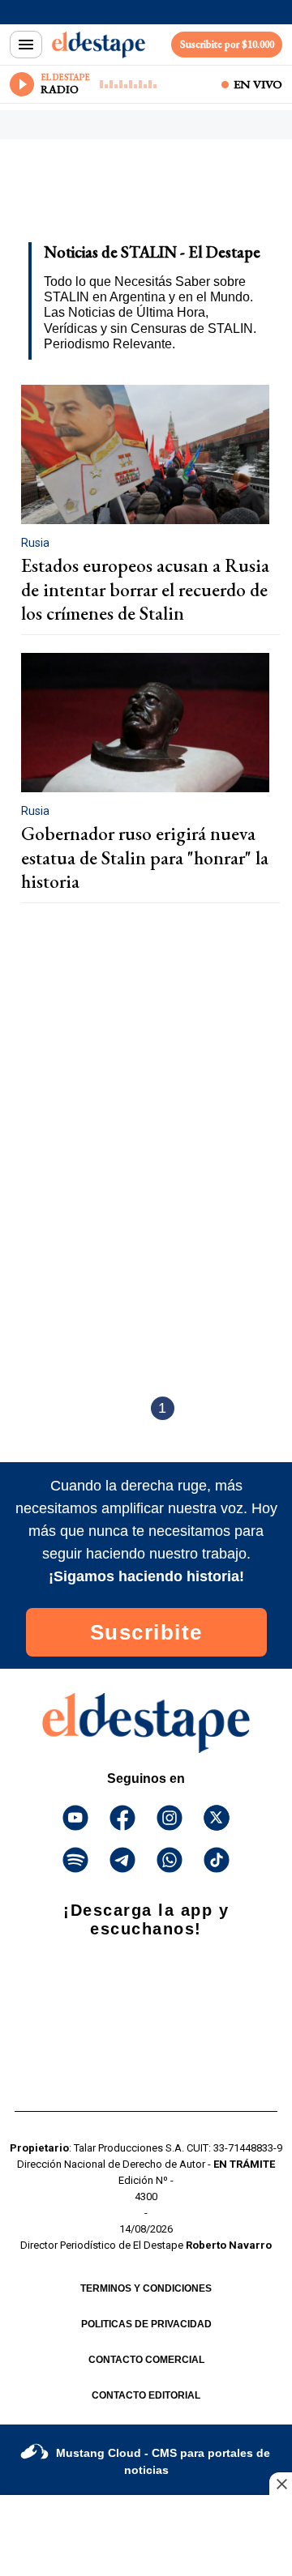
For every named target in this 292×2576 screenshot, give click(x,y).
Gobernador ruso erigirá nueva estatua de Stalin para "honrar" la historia (145, 857)
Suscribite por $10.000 (227, 44)
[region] (142, 196)
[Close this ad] (281, 2484)
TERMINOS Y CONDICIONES (146, 2288)
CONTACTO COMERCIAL (146, 2360)
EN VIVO (258, 84)
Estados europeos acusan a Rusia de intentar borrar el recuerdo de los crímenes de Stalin (145, 589)
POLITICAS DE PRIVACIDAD (146, 2324)
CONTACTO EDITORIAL (146, 2395)
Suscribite (146, 1632)
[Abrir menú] (26, 45)
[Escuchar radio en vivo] (22, 84)
